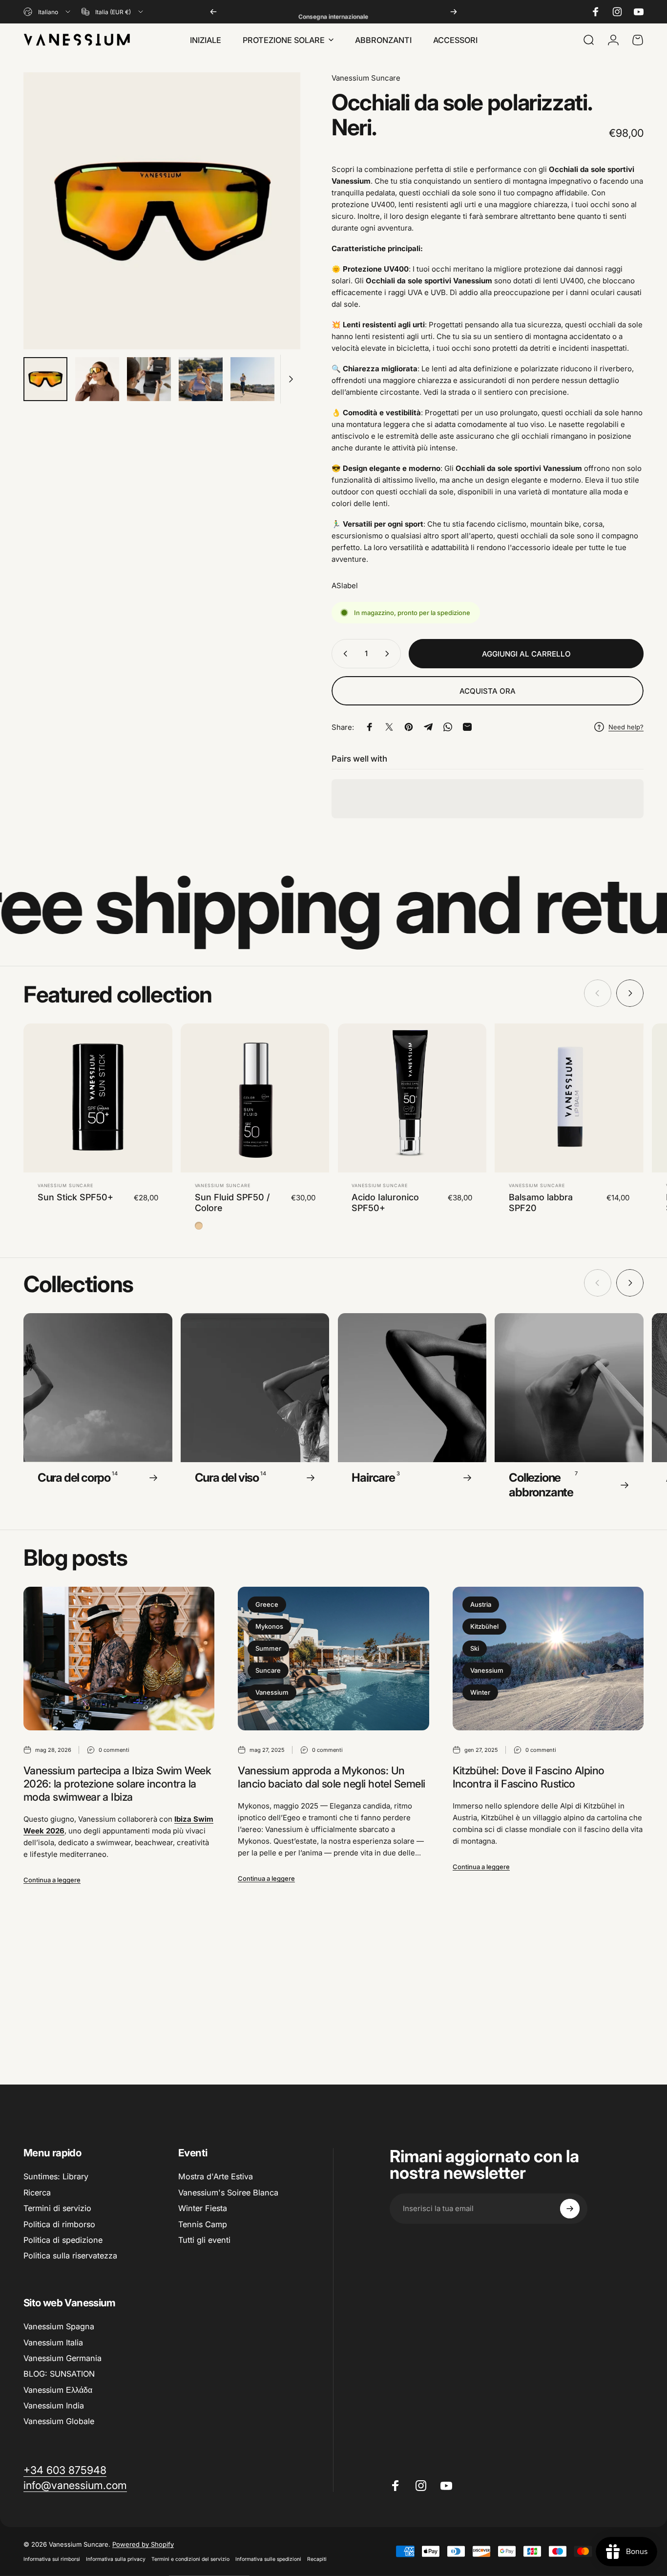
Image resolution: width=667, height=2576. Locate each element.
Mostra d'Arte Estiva (216, 2176)
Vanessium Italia (53, 2342)
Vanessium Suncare (366, 78)
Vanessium (272, 1692)
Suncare (268, 1670)
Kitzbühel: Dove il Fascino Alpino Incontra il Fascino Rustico (529, 1777)
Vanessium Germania (63, 2358)
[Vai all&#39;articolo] (45, 379)
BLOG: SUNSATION (59, 2374)
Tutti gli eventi (204, 2240)
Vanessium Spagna (59, 2326)
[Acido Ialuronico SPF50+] (412, 1098)
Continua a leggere (52, 1880)
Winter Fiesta (203, 2208)
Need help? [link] (626, 727)
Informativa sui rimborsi (52, 2559)
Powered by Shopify (143, 2544)
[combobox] (48, 12)
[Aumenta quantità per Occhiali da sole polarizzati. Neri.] (389, 654)
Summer (268, 1648)
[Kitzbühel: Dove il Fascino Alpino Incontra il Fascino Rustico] (548, 1659)
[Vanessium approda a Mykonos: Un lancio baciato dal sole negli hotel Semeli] (333, 1659)
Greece (267, 1604)
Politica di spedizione (63, 2240)
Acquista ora (488, 691)
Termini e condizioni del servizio (190, 2559)
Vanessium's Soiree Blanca (228, 2193)
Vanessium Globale (59, 2421)
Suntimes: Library (56, 2176)
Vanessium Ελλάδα (58, 2389)
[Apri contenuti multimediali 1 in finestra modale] (162, 211)
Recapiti (317, 2559)
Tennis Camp (203, 2224)
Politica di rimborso (59, 2224)
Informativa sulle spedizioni (268, 2559)
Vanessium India (54, 2406)
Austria (481, 1604)
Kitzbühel (484, 1626)
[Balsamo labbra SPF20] (569, 1098)
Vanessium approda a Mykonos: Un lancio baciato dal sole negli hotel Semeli (331, 1777)
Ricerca (37, 2193)
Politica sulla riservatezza (70, 2256)
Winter (480, 1692)
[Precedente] (213, 12)
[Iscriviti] (570, 2209)
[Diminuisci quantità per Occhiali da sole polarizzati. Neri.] (343, 654)
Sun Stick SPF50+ (75, 1197)
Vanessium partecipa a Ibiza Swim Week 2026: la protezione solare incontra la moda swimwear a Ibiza (117, 1784)
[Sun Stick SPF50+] (98, 1098)
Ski (475, 1648)
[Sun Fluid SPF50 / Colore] (255, 1098)
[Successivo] (454, 12)
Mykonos (269, 1626)
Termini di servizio (57, 2208)
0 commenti (114, 1750)
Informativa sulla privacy (116, 2559)
